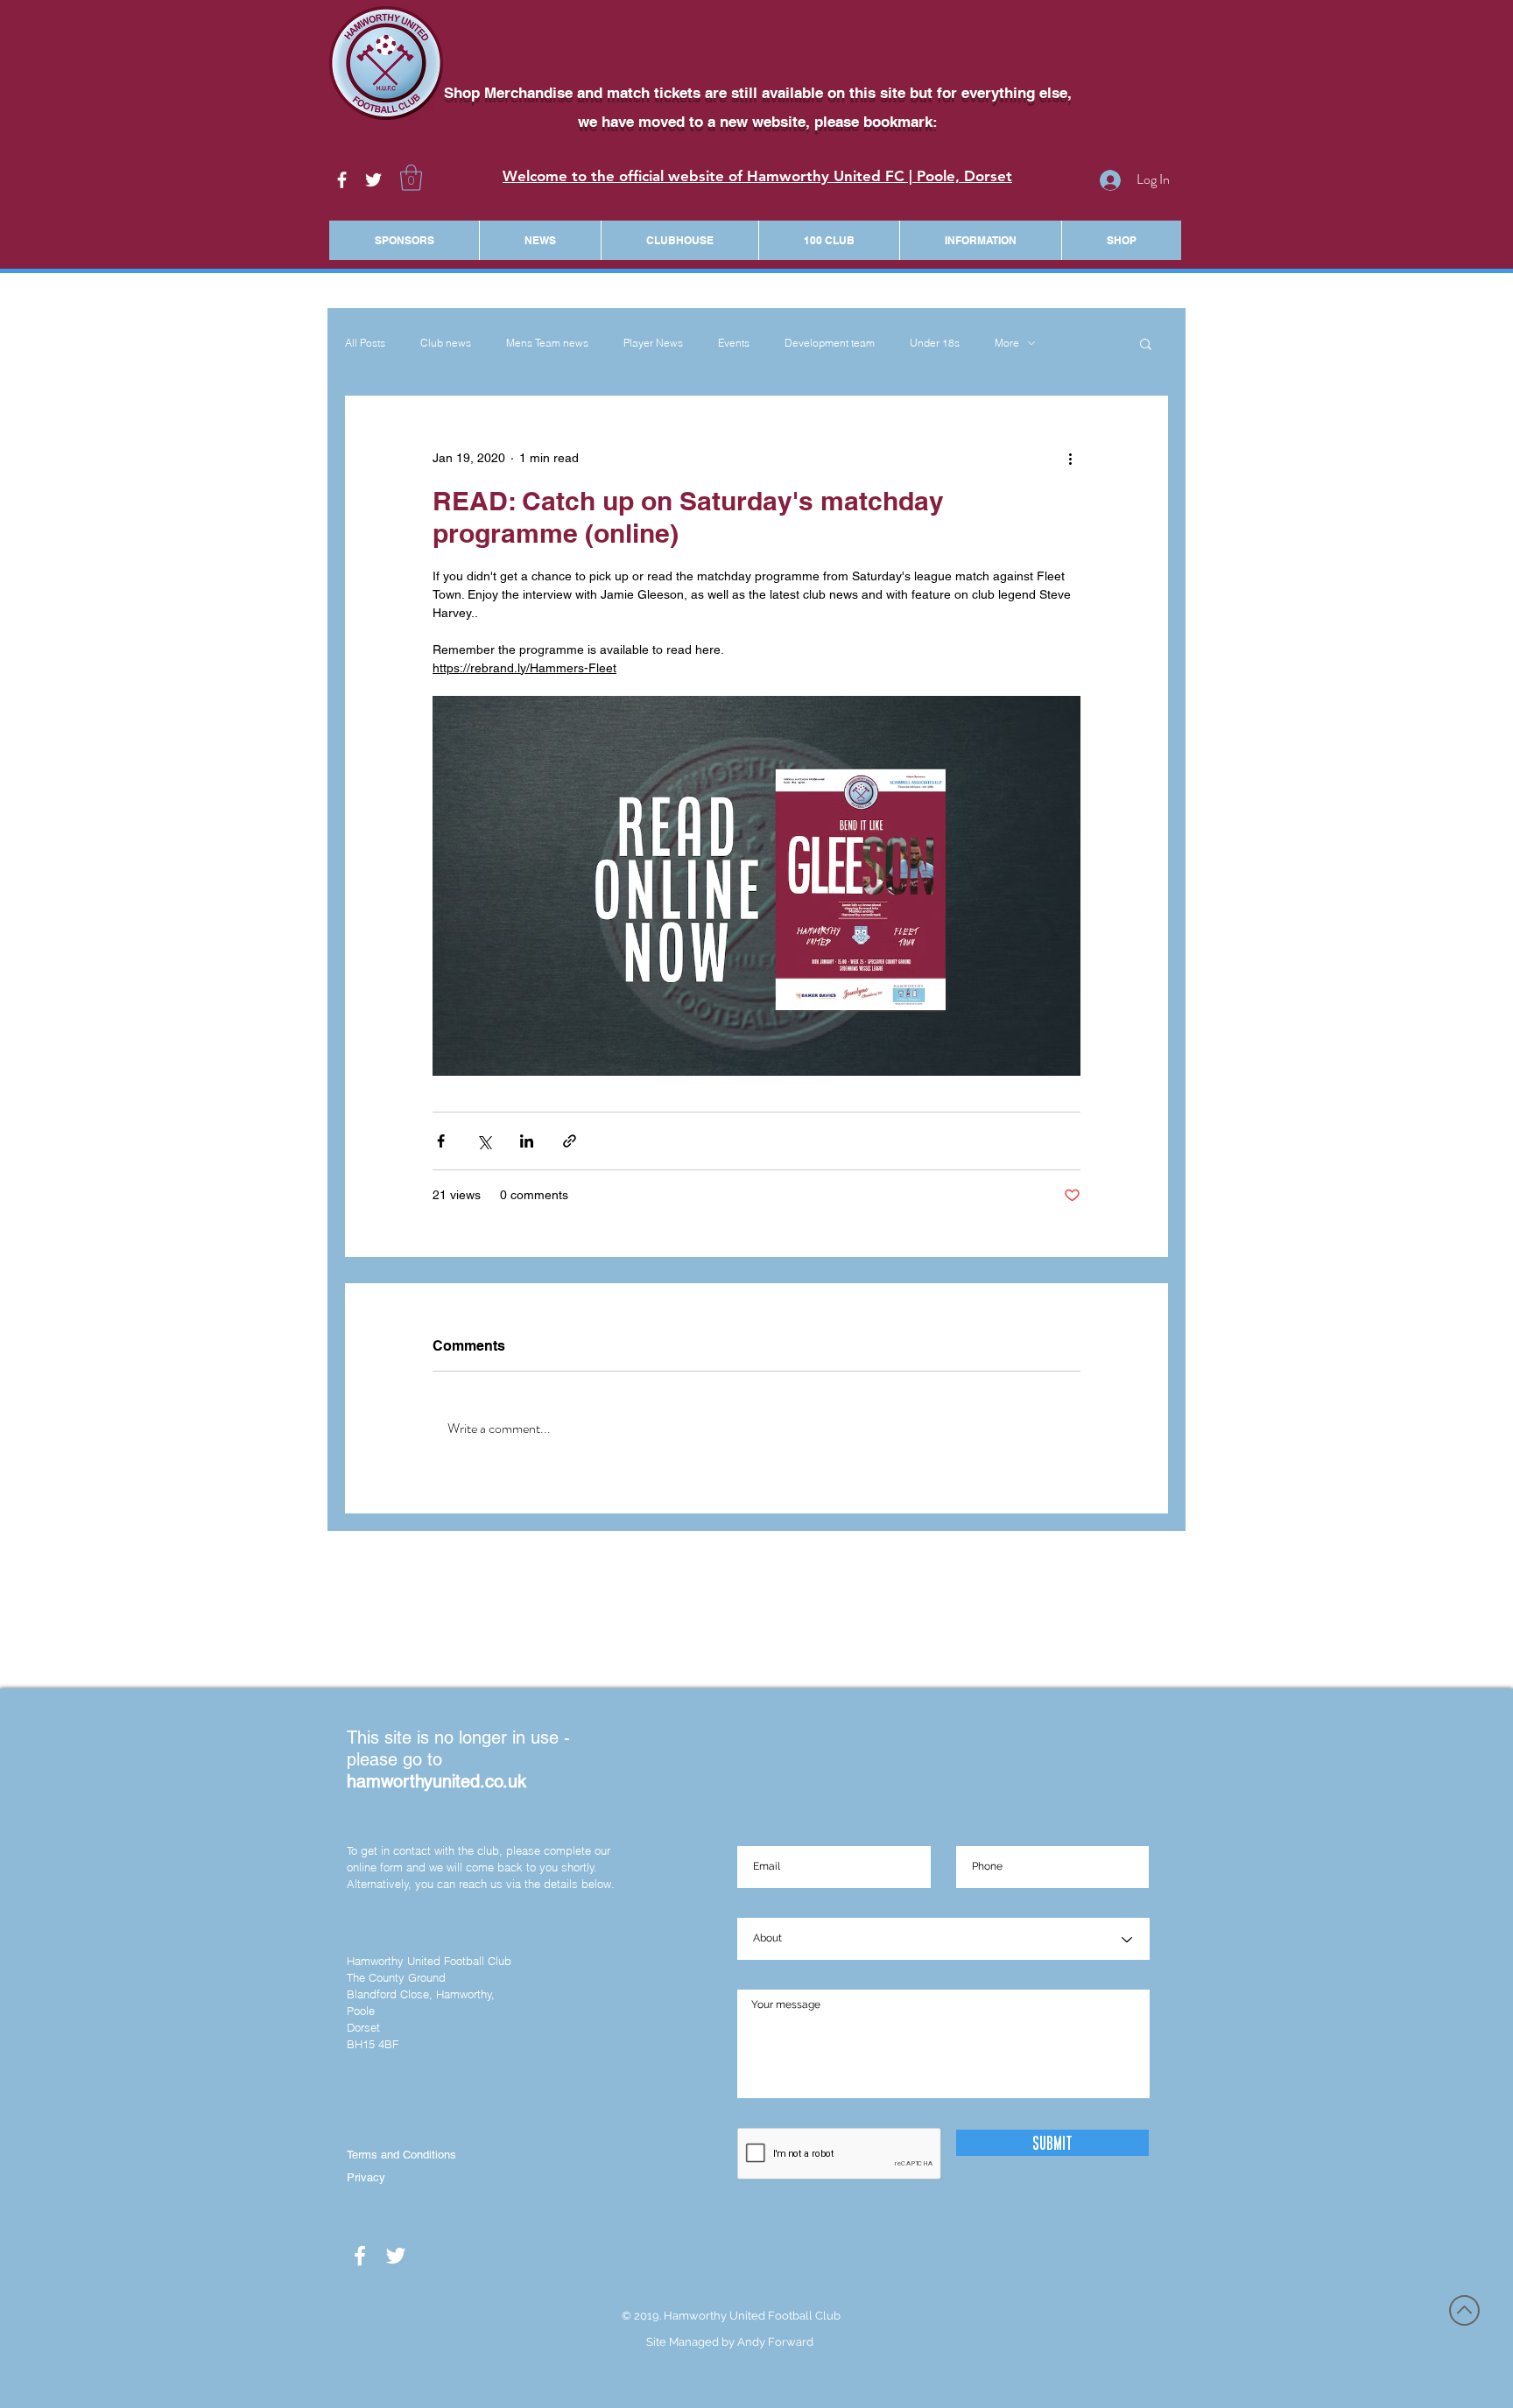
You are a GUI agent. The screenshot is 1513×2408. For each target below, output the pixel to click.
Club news (446, 343)
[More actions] (1070, 459)
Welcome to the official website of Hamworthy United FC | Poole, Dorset (757, 176)
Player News (653, 343)
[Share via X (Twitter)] (484, 1141)
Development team (830, 343)
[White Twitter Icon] (373, 180)
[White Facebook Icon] (342, 180)
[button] (411, 178)
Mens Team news (547, 343)
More (1007, 343)
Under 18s (935, 343)
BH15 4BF (373, 2044)
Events (734, 343)
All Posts (365, 343)
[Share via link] (570, 1141)
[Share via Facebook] (441, 1141)
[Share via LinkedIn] (527, 1141)
